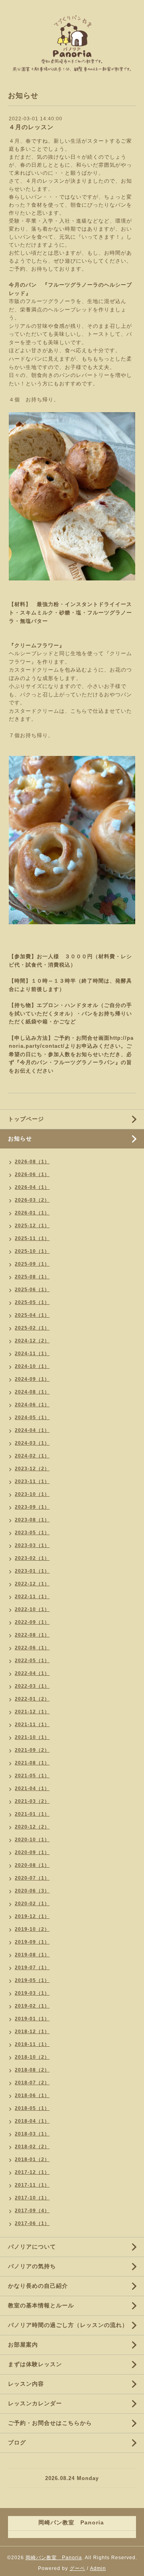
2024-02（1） (32, 1456)
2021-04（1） (32, 1788)
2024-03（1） (32, 1443)
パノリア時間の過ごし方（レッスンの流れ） (68, 2325)
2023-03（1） (32, 1545)
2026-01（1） (32, 1213)
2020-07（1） (32, 1878)
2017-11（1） (32, 2185)
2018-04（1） (32, 2121)
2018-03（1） (32, 2134)
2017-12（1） (32, 2172)
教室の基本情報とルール (41, 2305)
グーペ (77, 2568)
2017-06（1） (32, 2223)
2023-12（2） (32, 1469)
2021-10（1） (32, 1737)
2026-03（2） (32, 1200)
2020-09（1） (32, 1852)
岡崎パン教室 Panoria (54, 2558)
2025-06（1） (32, 1290)
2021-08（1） (32, 1763)
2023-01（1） (32, 1571)
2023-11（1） (32, 1481)
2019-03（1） (32, 1993)
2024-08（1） (32, 1392)
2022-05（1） (32, 1661)
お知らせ (20, 1138)
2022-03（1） (32, 1686)
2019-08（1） (32, 1955)
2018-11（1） (32, 2044)
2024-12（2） (32, 1341)
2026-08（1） (32, 1162)
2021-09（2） (32, 1750)
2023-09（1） (32, 1507)
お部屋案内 (23, 2345)
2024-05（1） (32, 1418)
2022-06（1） (32, 1648)
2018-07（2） (32, 2083)
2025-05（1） (32, 1302)
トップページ (26, 1119)
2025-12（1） (32, 1226)
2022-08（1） (32, 1635)
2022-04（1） (32, 1673)
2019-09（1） (32, 1942)
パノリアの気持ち (32, 2266)
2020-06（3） (32, 1891)
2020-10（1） (32, 1840)
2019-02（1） (32, 2006)
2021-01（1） (32, 1814)
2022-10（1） (32, 1609)
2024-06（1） (32, 1405)
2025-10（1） (32, 1251)
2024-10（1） (32, 1366)
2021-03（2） (32, 1801)
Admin (98, 2568)
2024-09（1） (32, 1379)
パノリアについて (32, 2247)
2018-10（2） (32, 2057)
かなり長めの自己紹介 (38, 2286)
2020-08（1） (32, 1865)
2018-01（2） (32, 2159)
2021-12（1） (32, 1712)
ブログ (17, 2442)
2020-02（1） (32, 1904)
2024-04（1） (32, 1430)
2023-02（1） (32, 1558)
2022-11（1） (32, 1597)
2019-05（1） (32, 1980)
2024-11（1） (32, 1354)
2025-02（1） (32, 1328)
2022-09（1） (32, 1622)
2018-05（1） (32, 2108)
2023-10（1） (32, 1494)
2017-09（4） (32, 2211)
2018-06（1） (32, 2095)
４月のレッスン (31, 127)
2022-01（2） (32, 1699)
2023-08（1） (32, 1520)
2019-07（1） (32, 1968)
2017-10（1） (32, 2198)
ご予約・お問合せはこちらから (50, 2423)
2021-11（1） (32, 1725)
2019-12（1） (32, 1916)
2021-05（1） (32, 1776)
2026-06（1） (32, 1174)
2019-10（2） (32, 1929)
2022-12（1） (32, 1584)
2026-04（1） (32, 1187)
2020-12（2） (32, 1827)
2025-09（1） (32, 1264)
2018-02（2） (32, 2147)
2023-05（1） (32, 1533)
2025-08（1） (32, 1277)
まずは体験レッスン (35, 2364)
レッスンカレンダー (35, 2403)
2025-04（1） (32, 1315)
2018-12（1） (32, 2032)
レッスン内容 (26, 2384)
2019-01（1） (32, 2019)
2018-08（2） (32, 2070)
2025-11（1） (32, 1238)
